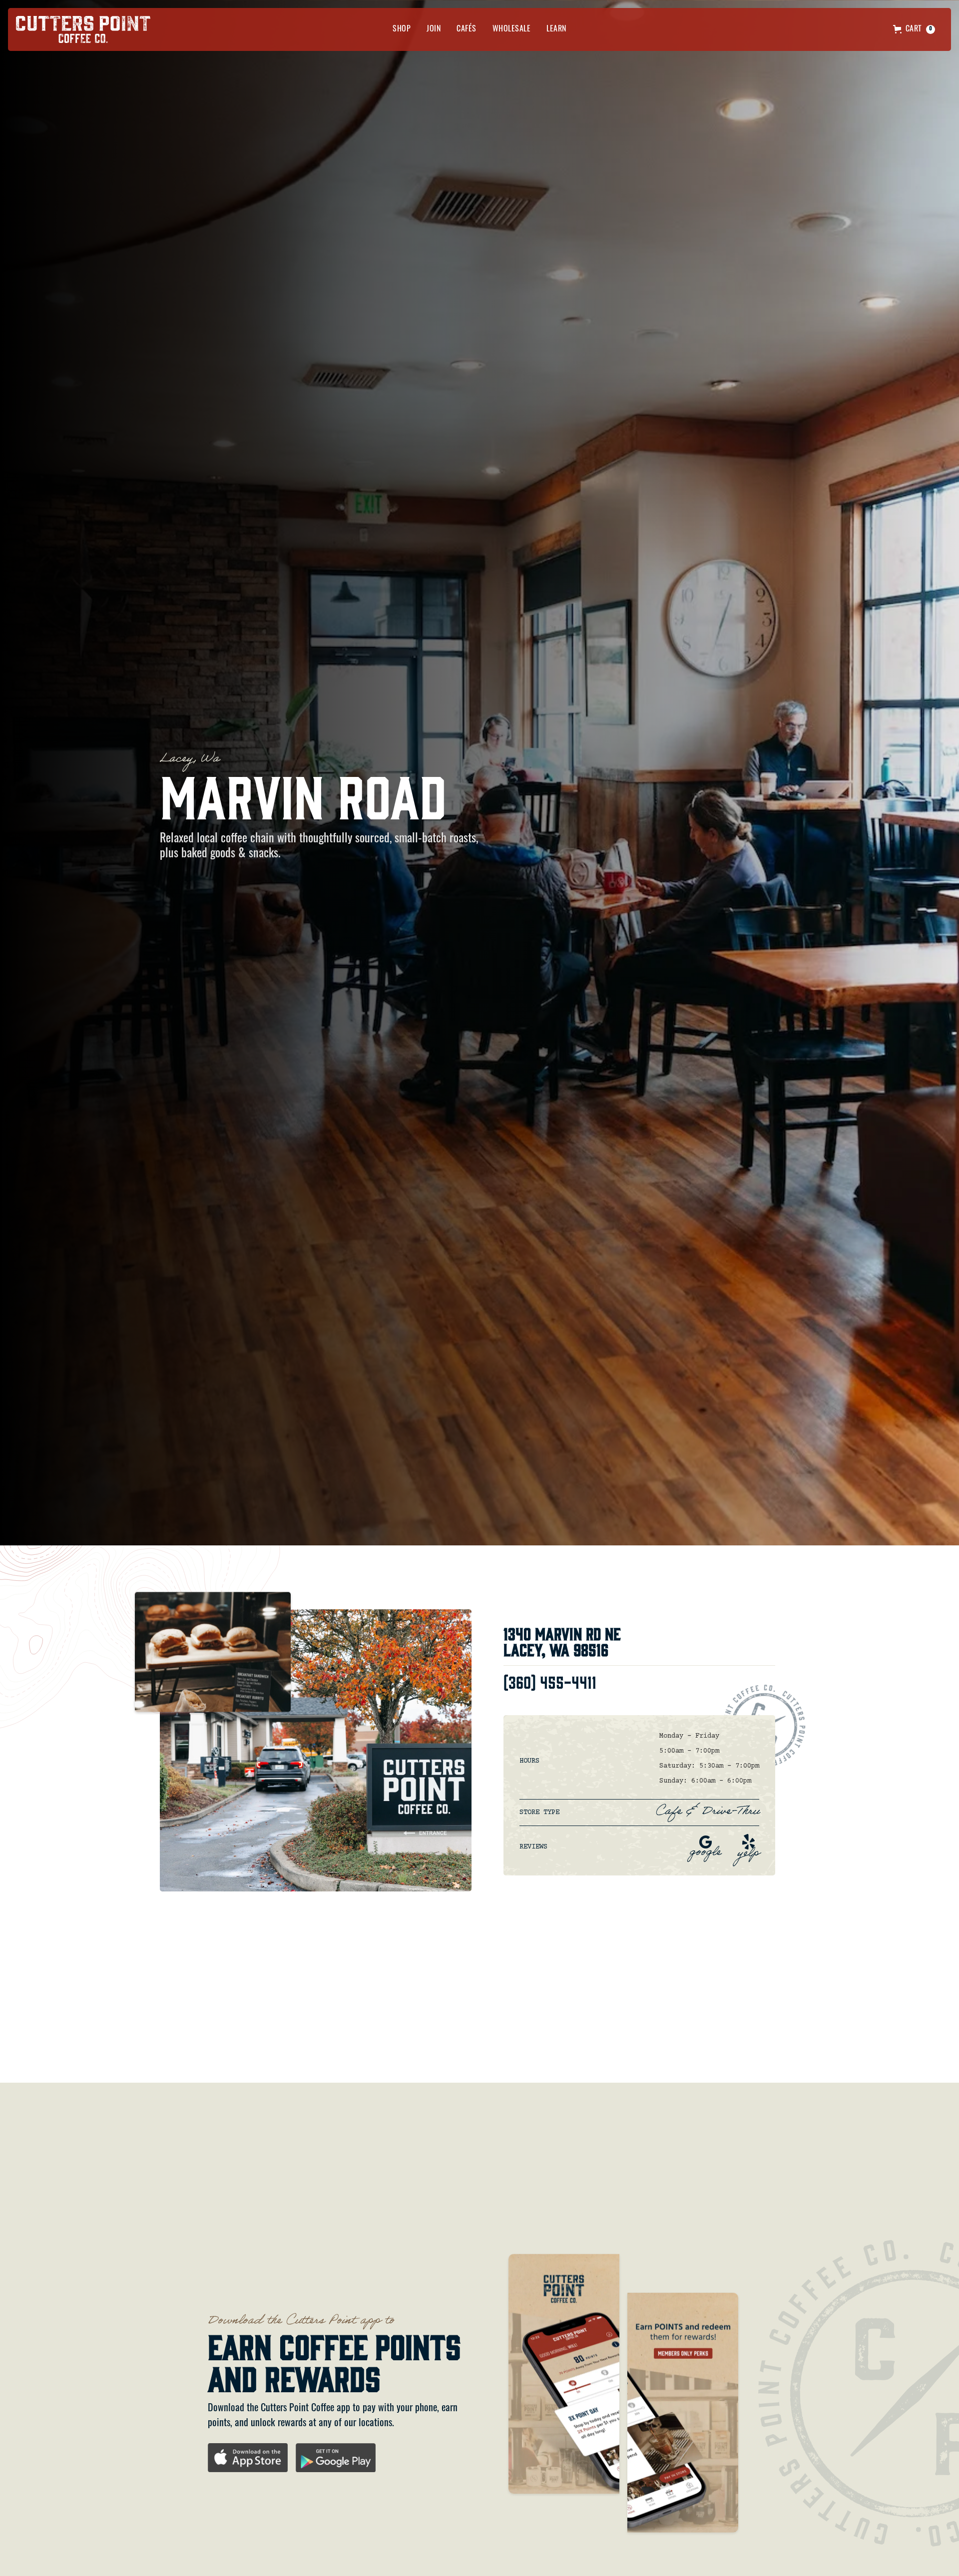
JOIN (434, 29)
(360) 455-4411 (550, 1681)
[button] (402, 29)
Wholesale (512, 29)
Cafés (467, 29)
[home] (83, 29)
